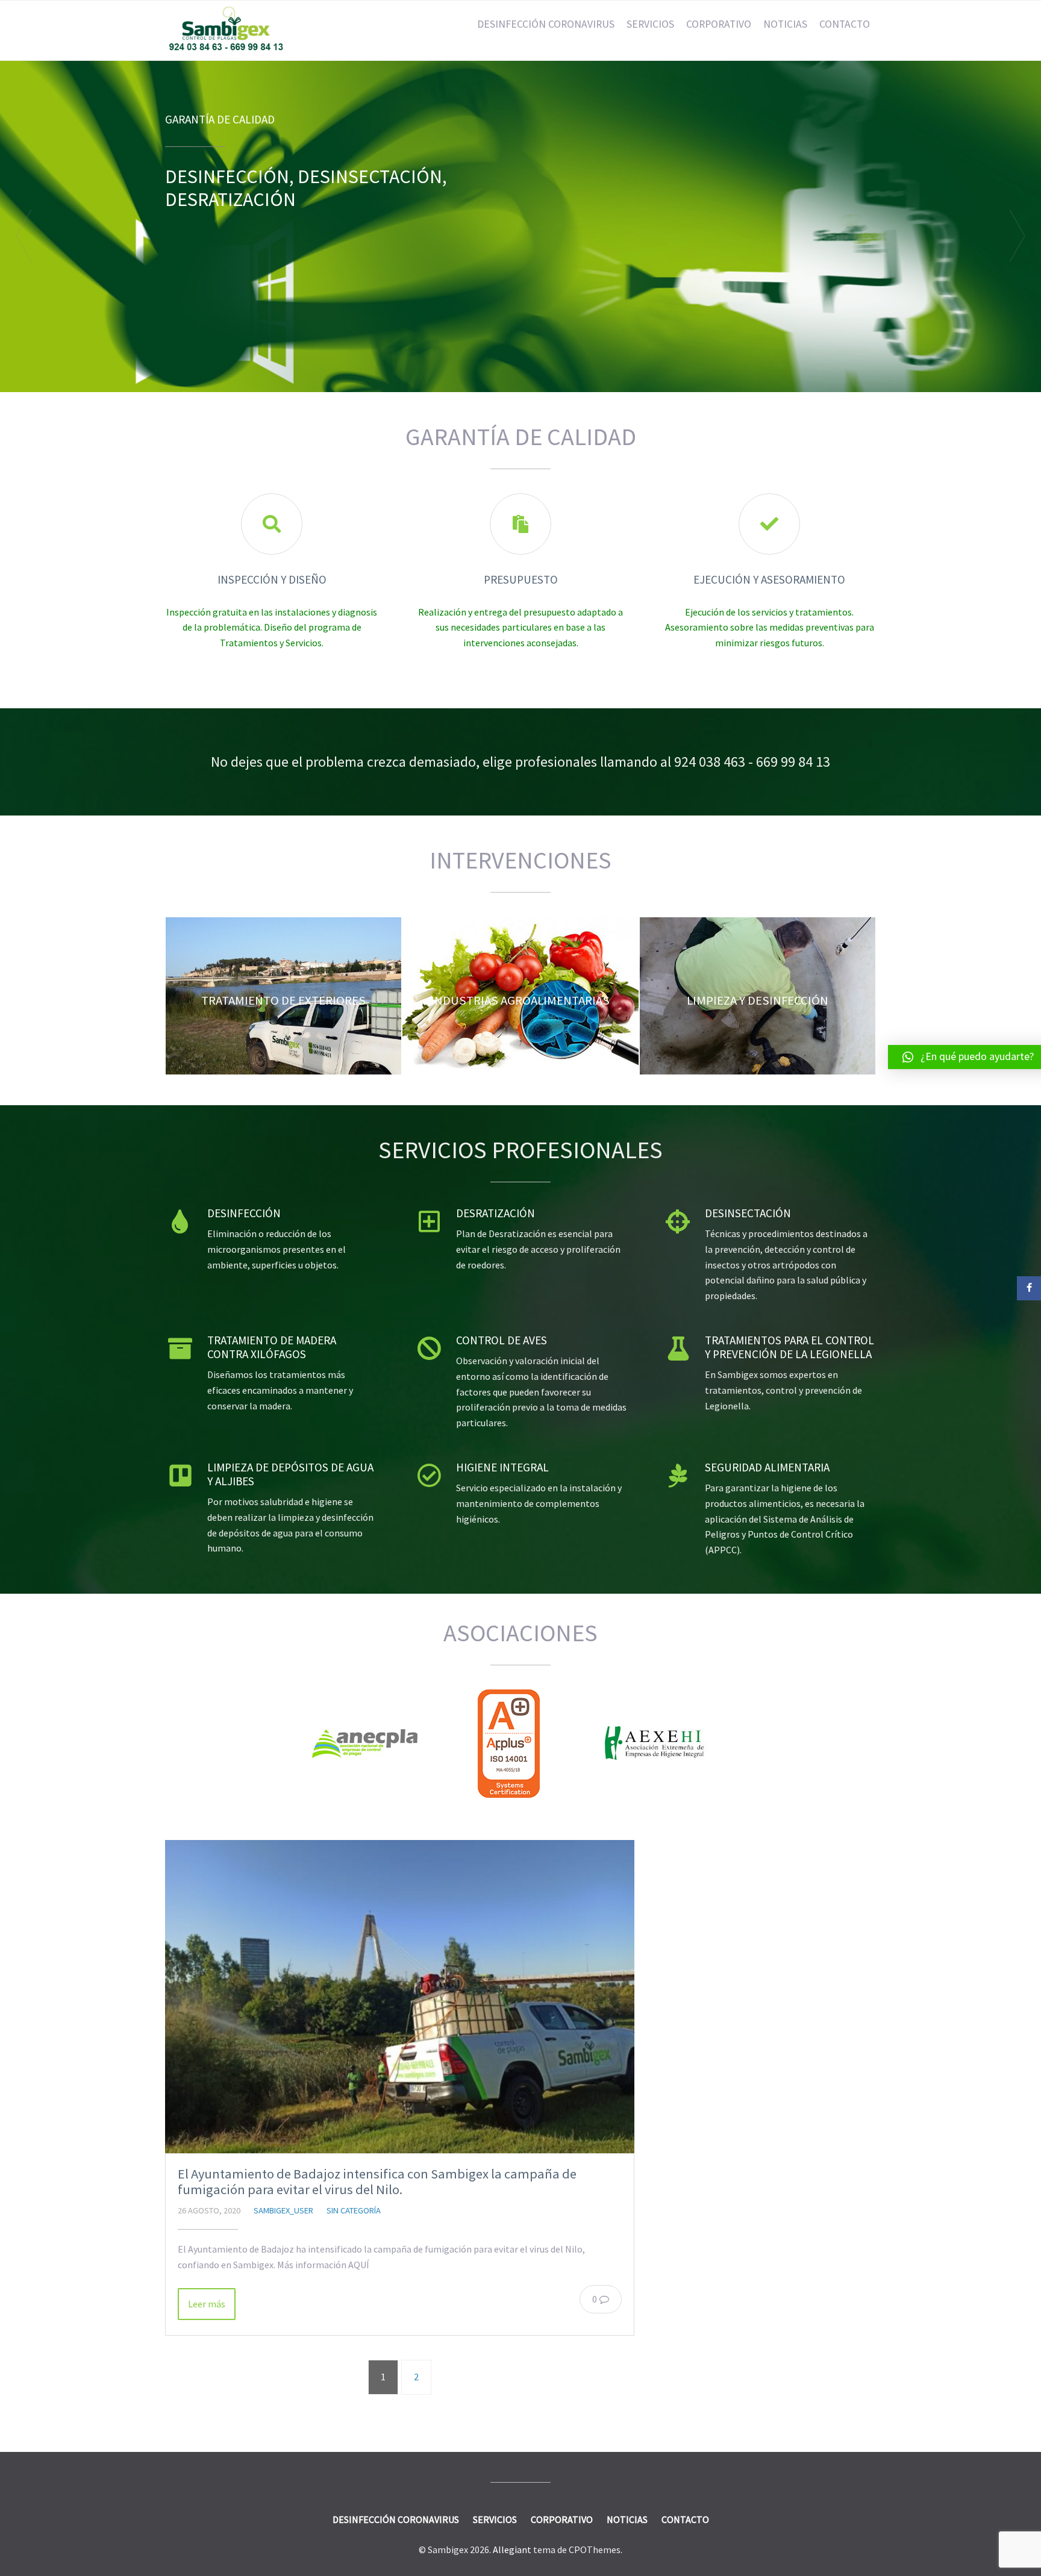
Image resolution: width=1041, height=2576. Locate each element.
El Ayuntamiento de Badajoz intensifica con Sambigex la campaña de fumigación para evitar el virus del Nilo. (377, 2182)
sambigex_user (283, 2210)
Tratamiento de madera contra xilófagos (272, 1347)
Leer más (207, 2304)
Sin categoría (354, 2210)
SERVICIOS (650, 24)
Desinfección (244, 1213)
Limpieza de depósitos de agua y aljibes (290, 1474)
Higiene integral (502, 1467)
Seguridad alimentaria (767, 1467)
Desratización (495, 1213)
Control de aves (502, 1340)
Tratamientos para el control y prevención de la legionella (789, 1347)
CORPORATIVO (719, 24)
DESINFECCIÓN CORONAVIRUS (546, 24)
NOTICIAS (785, 24)
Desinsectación (748, 1213)
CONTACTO (845, 24)
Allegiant (512, 2549)
